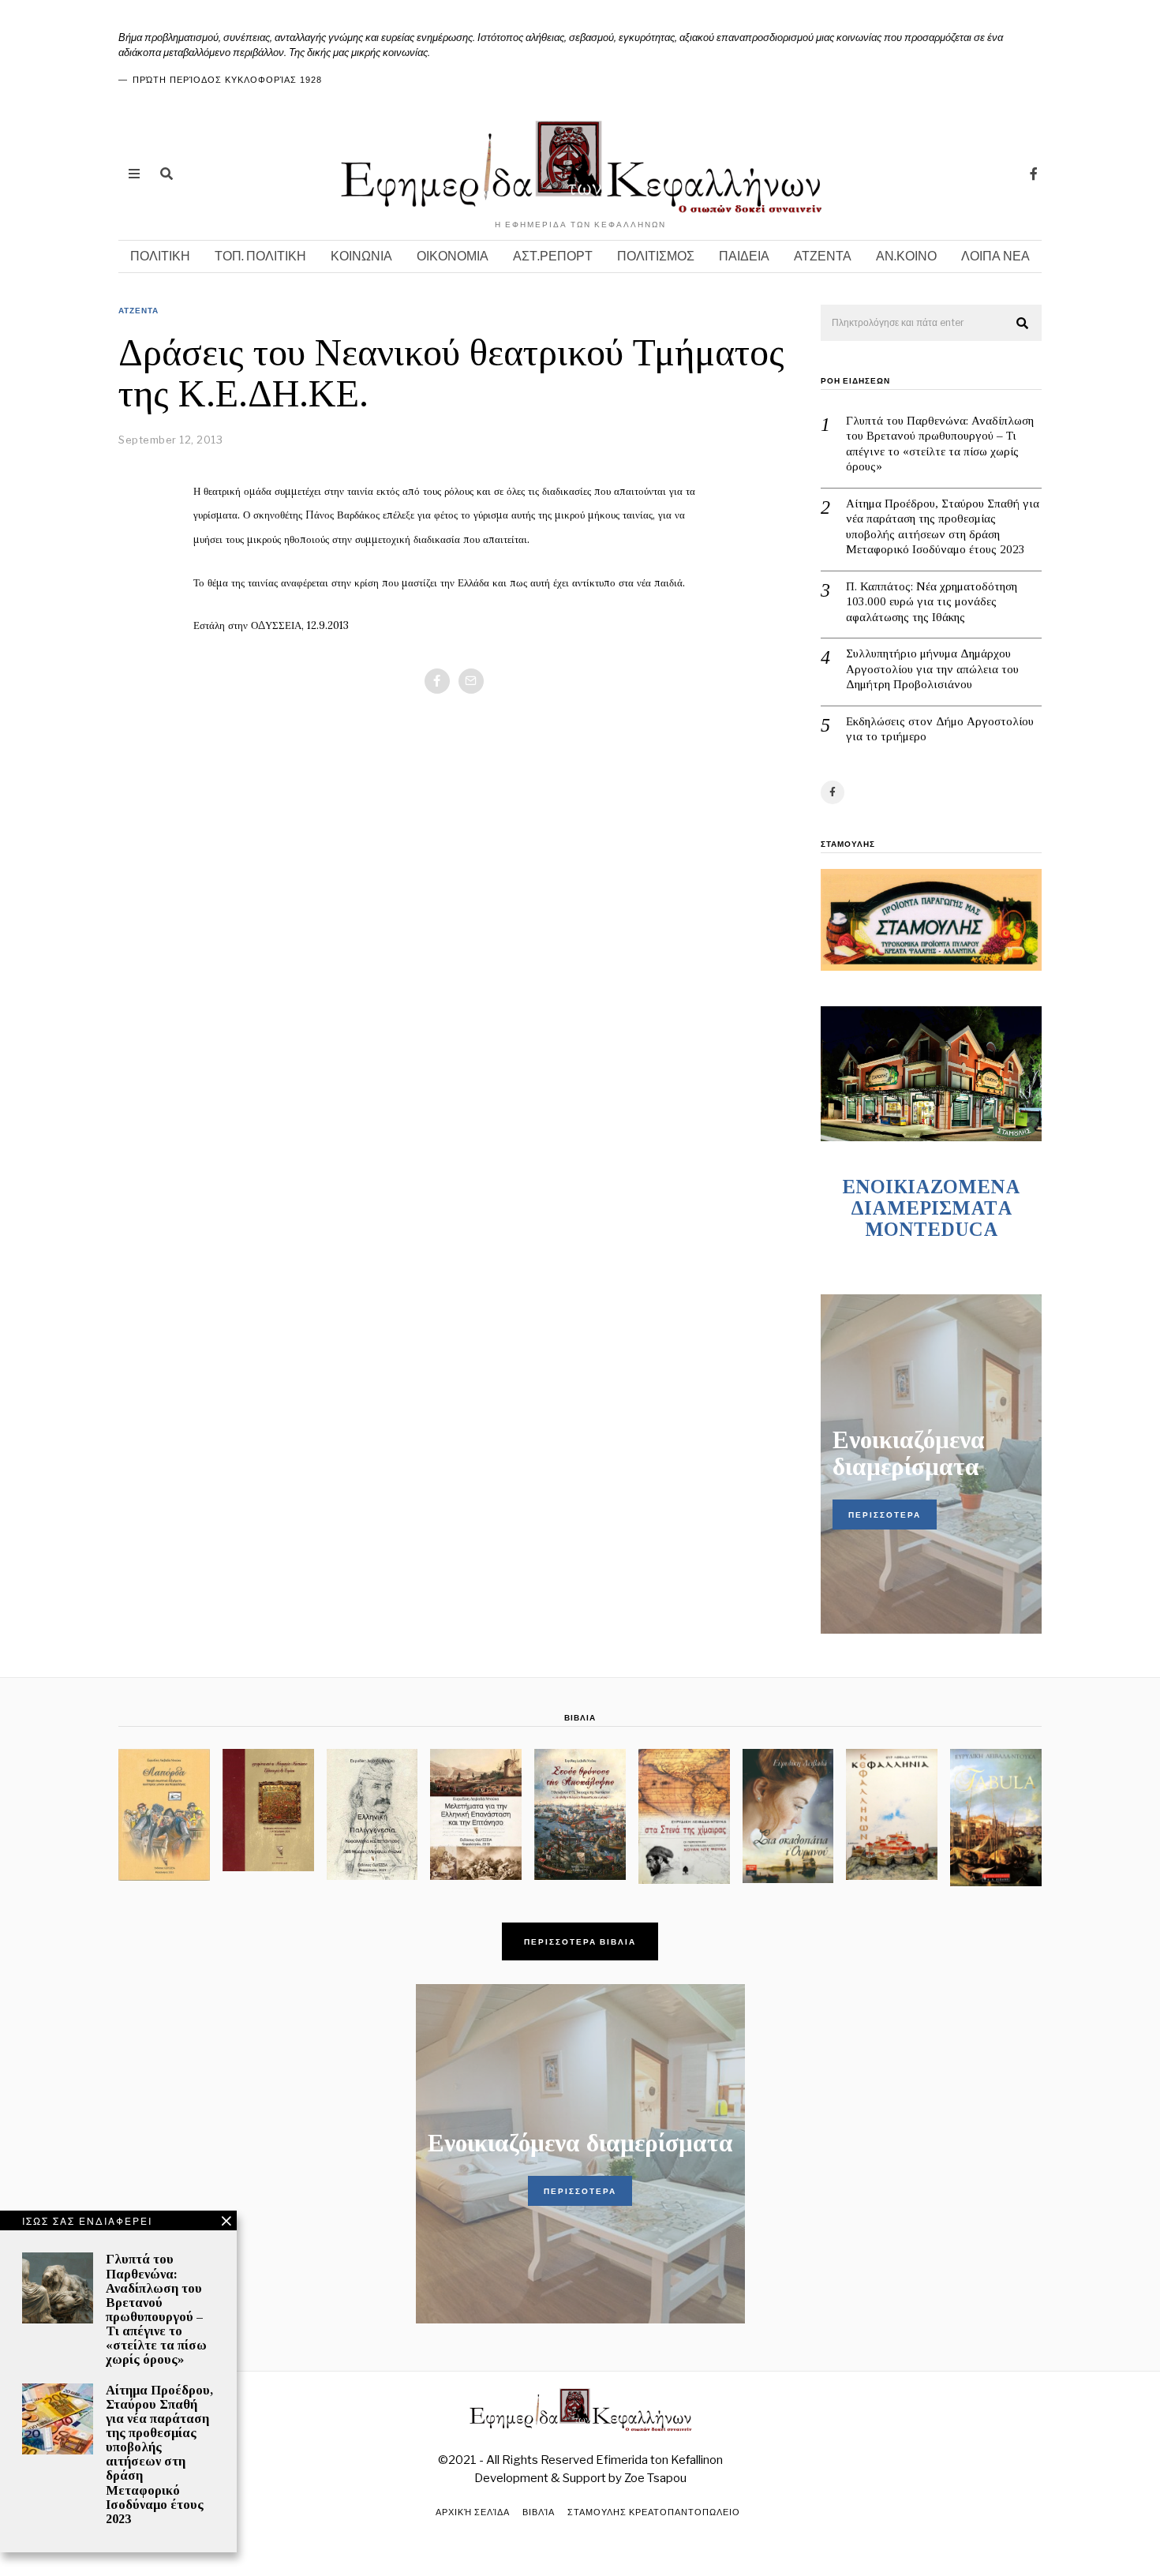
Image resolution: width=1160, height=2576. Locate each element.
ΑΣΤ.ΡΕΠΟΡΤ (553, 256)
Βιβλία (539, 2512)
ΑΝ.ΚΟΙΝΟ (906, 256)
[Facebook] (1034, 174)
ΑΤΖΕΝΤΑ (823, 256)
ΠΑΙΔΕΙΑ (744, 256)
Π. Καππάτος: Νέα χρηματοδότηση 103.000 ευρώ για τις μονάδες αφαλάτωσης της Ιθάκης (932, 602)
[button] (1023, 324)
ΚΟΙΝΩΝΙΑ (361, 256)
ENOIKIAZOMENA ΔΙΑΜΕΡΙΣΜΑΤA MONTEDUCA (931, 1208)
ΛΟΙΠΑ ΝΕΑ (995, 256)
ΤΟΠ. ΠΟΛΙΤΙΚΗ (260, 256)
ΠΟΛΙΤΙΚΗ (160, 256)
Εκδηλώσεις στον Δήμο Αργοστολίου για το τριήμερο (940, 729)
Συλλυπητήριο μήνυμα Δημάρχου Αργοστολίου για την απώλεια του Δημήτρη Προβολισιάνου (932, 669)
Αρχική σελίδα (473, 2512)
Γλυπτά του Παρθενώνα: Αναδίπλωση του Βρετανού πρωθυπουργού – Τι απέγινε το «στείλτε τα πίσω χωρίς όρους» (940, 444)
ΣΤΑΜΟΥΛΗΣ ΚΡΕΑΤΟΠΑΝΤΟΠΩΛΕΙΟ (654, 2512)
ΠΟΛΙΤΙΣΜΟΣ (656, 256)
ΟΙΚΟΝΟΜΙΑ (453, 256)
